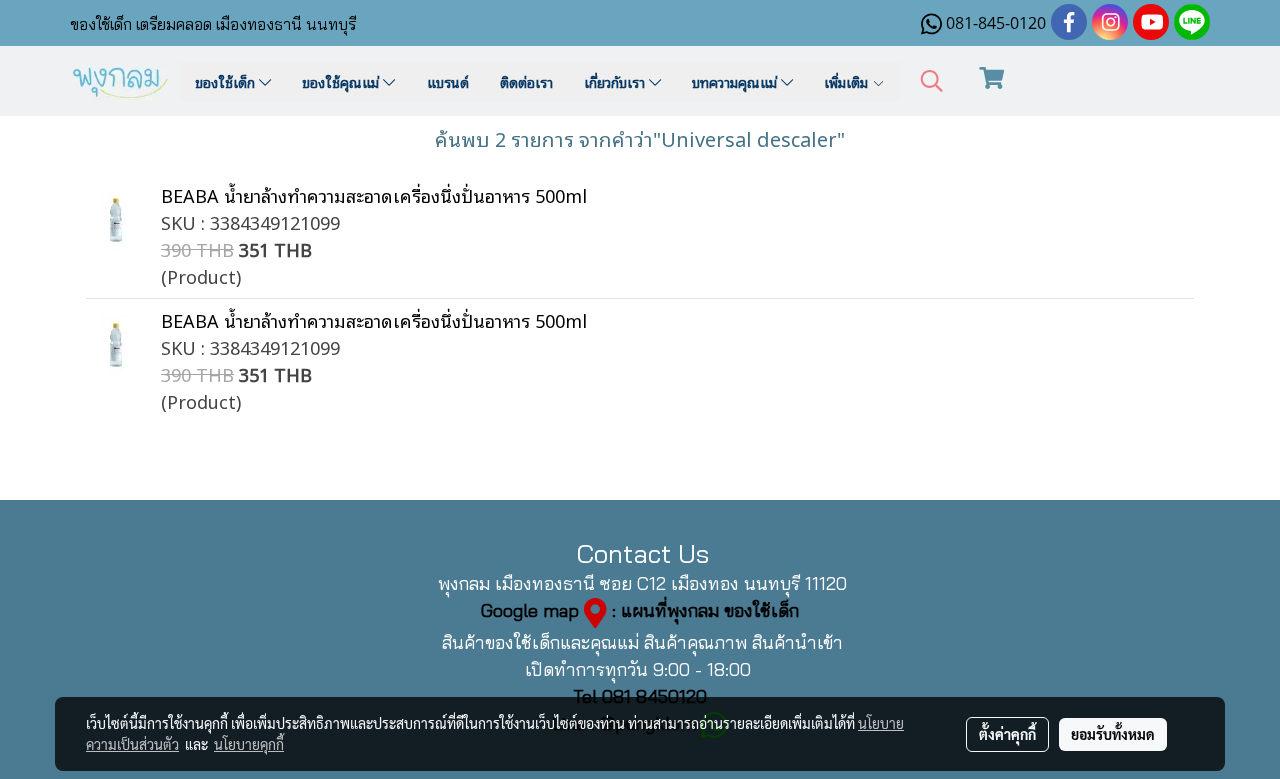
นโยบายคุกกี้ (249, 744)
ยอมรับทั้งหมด (1113, 734)
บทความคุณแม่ (736, 81)
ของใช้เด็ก (227, 81)
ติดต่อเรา (526, 81)
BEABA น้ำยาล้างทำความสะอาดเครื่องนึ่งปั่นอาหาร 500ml (374, 195)
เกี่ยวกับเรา (616, 81)
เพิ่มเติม (848, 81)
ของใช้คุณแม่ (342, 81)
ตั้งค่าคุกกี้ (1007, 734)
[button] (932, 81)
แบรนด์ (448, 81)
